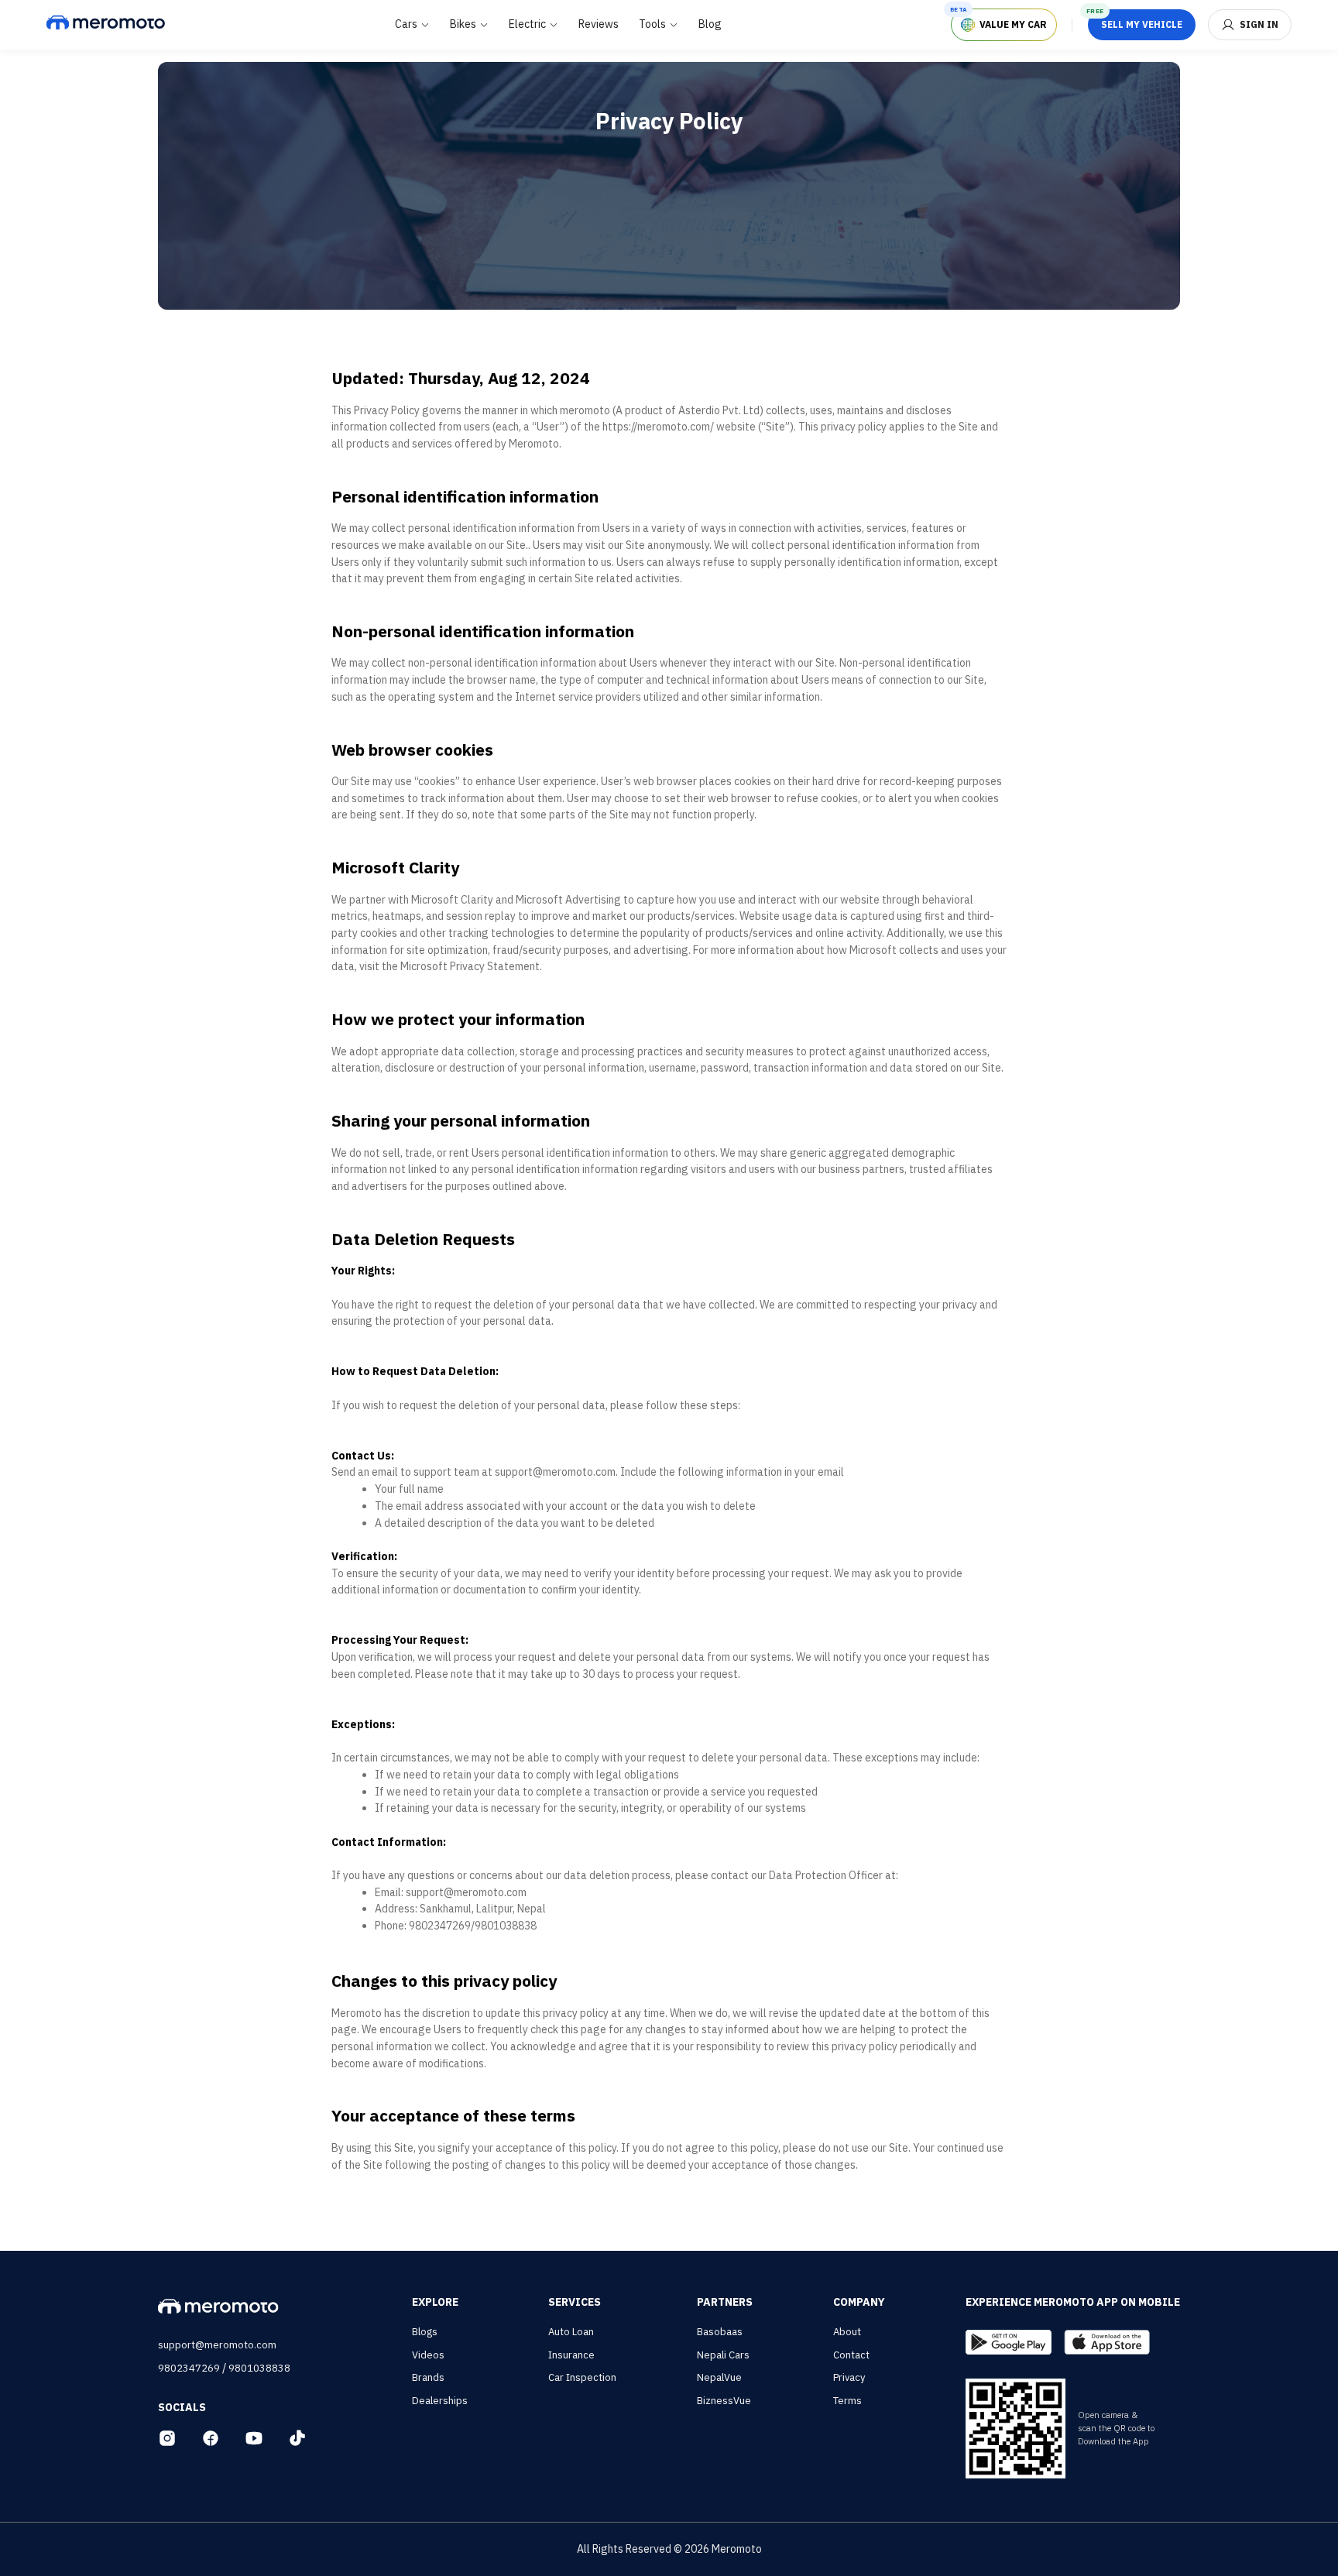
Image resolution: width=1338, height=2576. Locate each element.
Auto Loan (571, 2332)
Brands (428, 2377)
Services (575, 2302)
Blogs (425, 2332)
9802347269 (189, 2368)
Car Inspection (582, 2377)
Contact (851, 2355)
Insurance (571, 2355)
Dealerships (440, 2401)
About (847, 2332)
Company (859, 2302)
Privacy (849, 2377)
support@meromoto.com (217, 2345)
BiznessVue (724, 2401)
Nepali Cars (723, 2355)
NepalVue (719, 2377)
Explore (435, 2302)
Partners (725, 2302)
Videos (428, 2355)
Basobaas (720, 2332)
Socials (182, 2407)
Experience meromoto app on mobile (1073, 2302)
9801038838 (259, 2368)
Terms (847, 2401)
